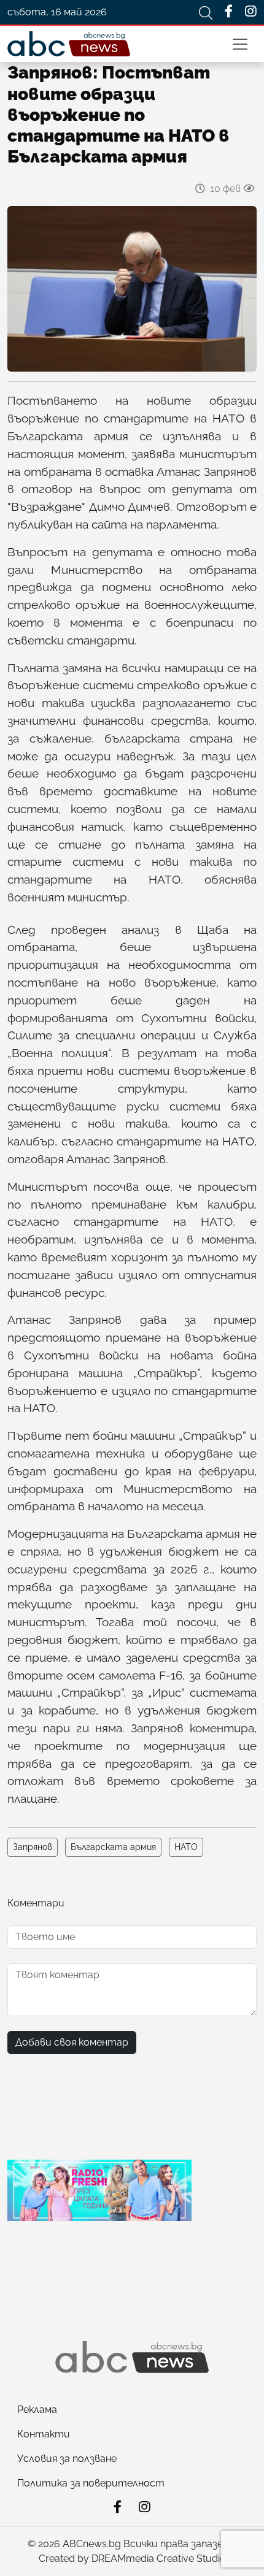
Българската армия (113, 1847)
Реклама (37, 2410)
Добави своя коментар (72, 2042)
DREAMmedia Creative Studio (159, 2559)
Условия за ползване (67, 2459)
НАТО (186, 1847)
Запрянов (33, 1847)
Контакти (44, 2434)
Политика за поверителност (91, 2483)
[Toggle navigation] (240, 44)
